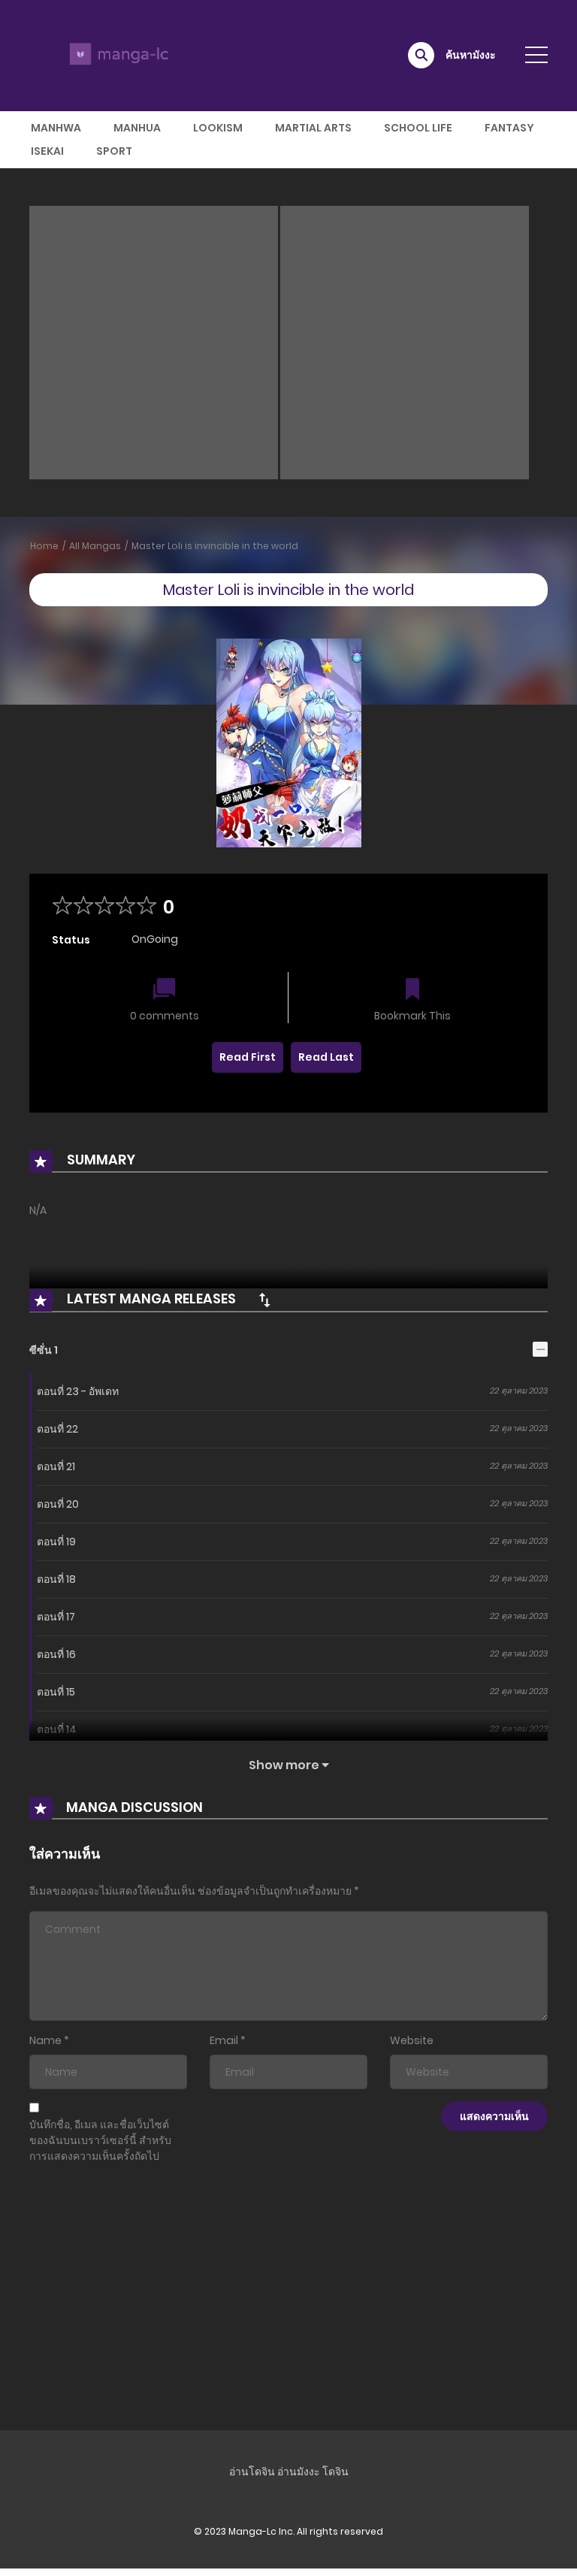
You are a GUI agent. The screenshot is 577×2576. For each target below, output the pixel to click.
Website (412, 2040)
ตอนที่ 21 (56, 1466)
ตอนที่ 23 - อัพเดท (78, 1391)
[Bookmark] (412, 991)
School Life (418, 128)
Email (224, 2040)
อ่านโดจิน (252, 2472)
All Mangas (95, 546)
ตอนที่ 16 (56, 1654)
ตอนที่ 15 (56, 1692)
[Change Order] (264, 1300)
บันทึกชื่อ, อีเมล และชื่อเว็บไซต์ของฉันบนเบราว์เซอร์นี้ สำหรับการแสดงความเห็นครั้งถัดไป (100, 2140)
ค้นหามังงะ (471, 55)
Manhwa (56, 128)
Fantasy (509, 128)
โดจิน (335, 2472)
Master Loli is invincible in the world (215, 546)
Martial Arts (313, 128)
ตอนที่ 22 (57, 1429)
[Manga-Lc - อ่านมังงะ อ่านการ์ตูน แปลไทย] (116, 55)
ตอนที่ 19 (56, 1542)
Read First (248, 1057)
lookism (218, 128)
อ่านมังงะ (299, 2472)
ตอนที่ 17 (56, 1617)
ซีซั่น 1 (44, 1350)
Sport (114, 151)
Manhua (137, 128)
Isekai (47, 151)
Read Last (326, 1057)
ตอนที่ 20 (58, 1504)
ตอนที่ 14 (57, 1729)
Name (45, 2040)
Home (44, 546)
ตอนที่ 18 (56, 1579)
